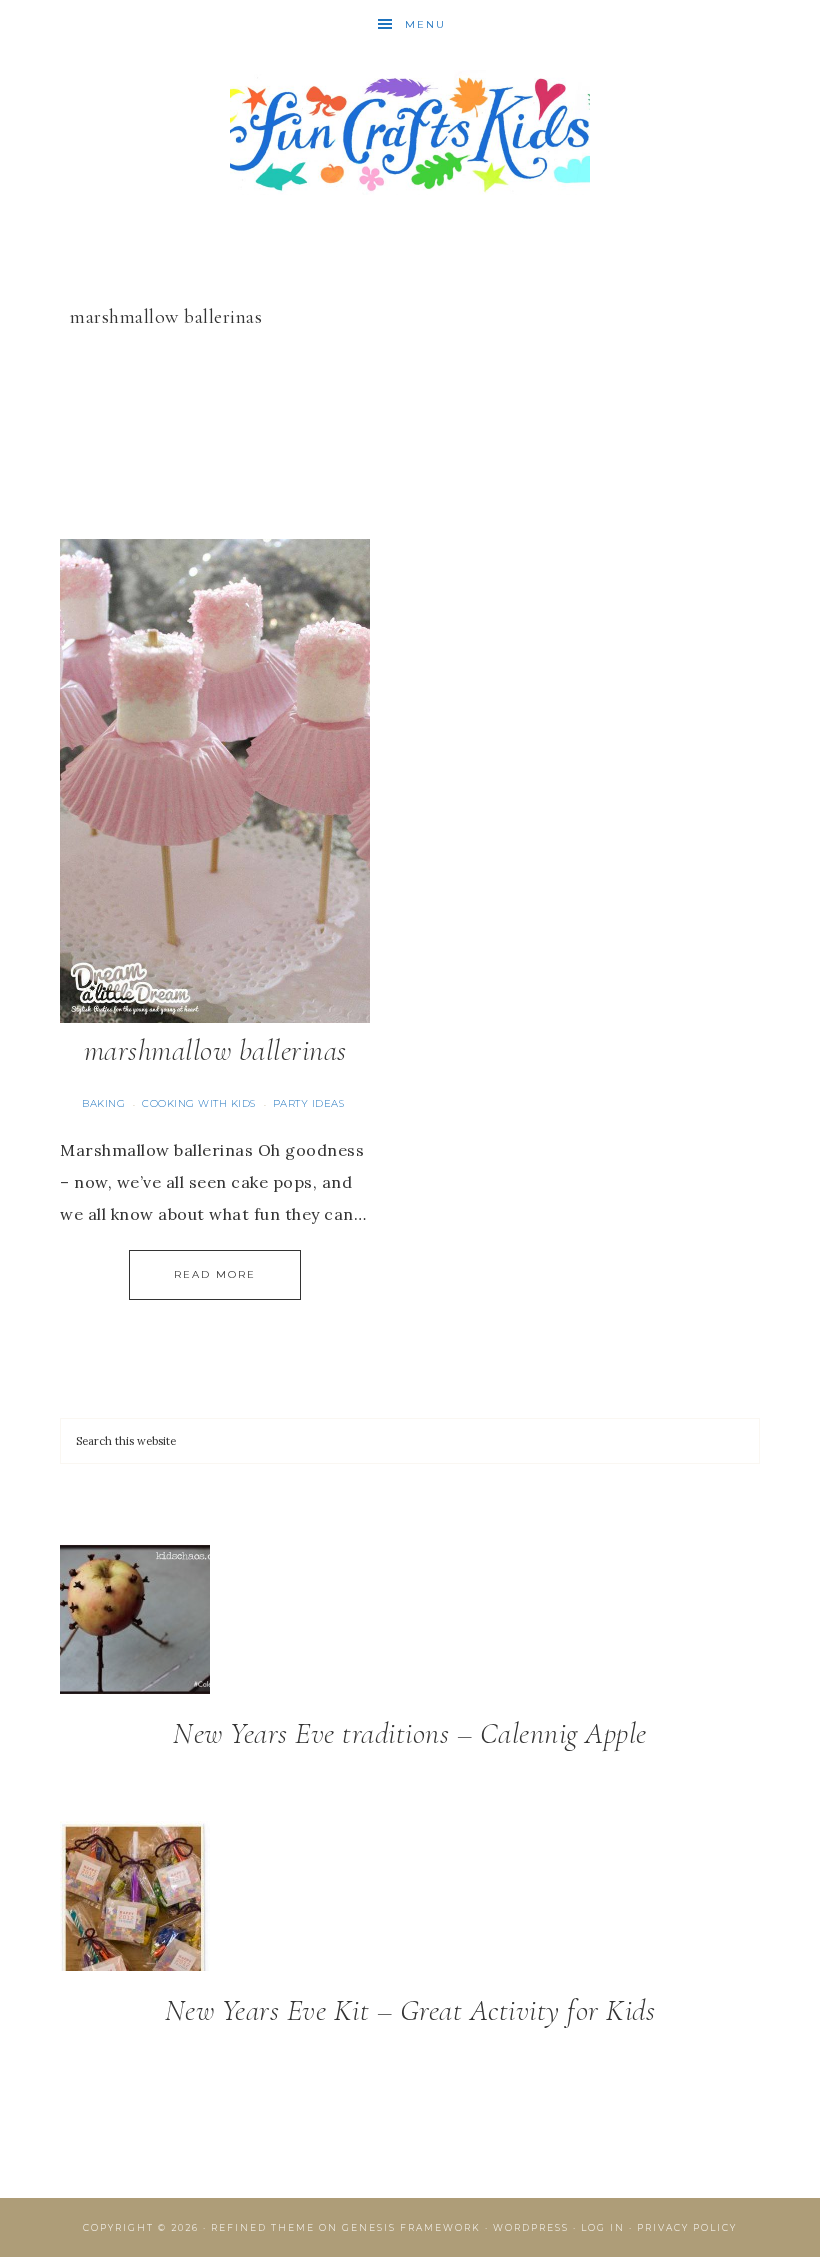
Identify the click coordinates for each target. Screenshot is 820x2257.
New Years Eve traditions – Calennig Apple (410, 1733)
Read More (215, 1274)
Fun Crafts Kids (410, 132)
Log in (603, 2227)
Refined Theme (263, 2227)
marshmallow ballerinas (215, 1050)
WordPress (531, 2227)
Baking (103, 1103)
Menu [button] (425, 24)
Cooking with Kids (199, 1103)
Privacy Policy (687, 2227)
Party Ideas (309, 1103)
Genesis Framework (411, 2227)
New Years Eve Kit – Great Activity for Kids (410, 2010)
